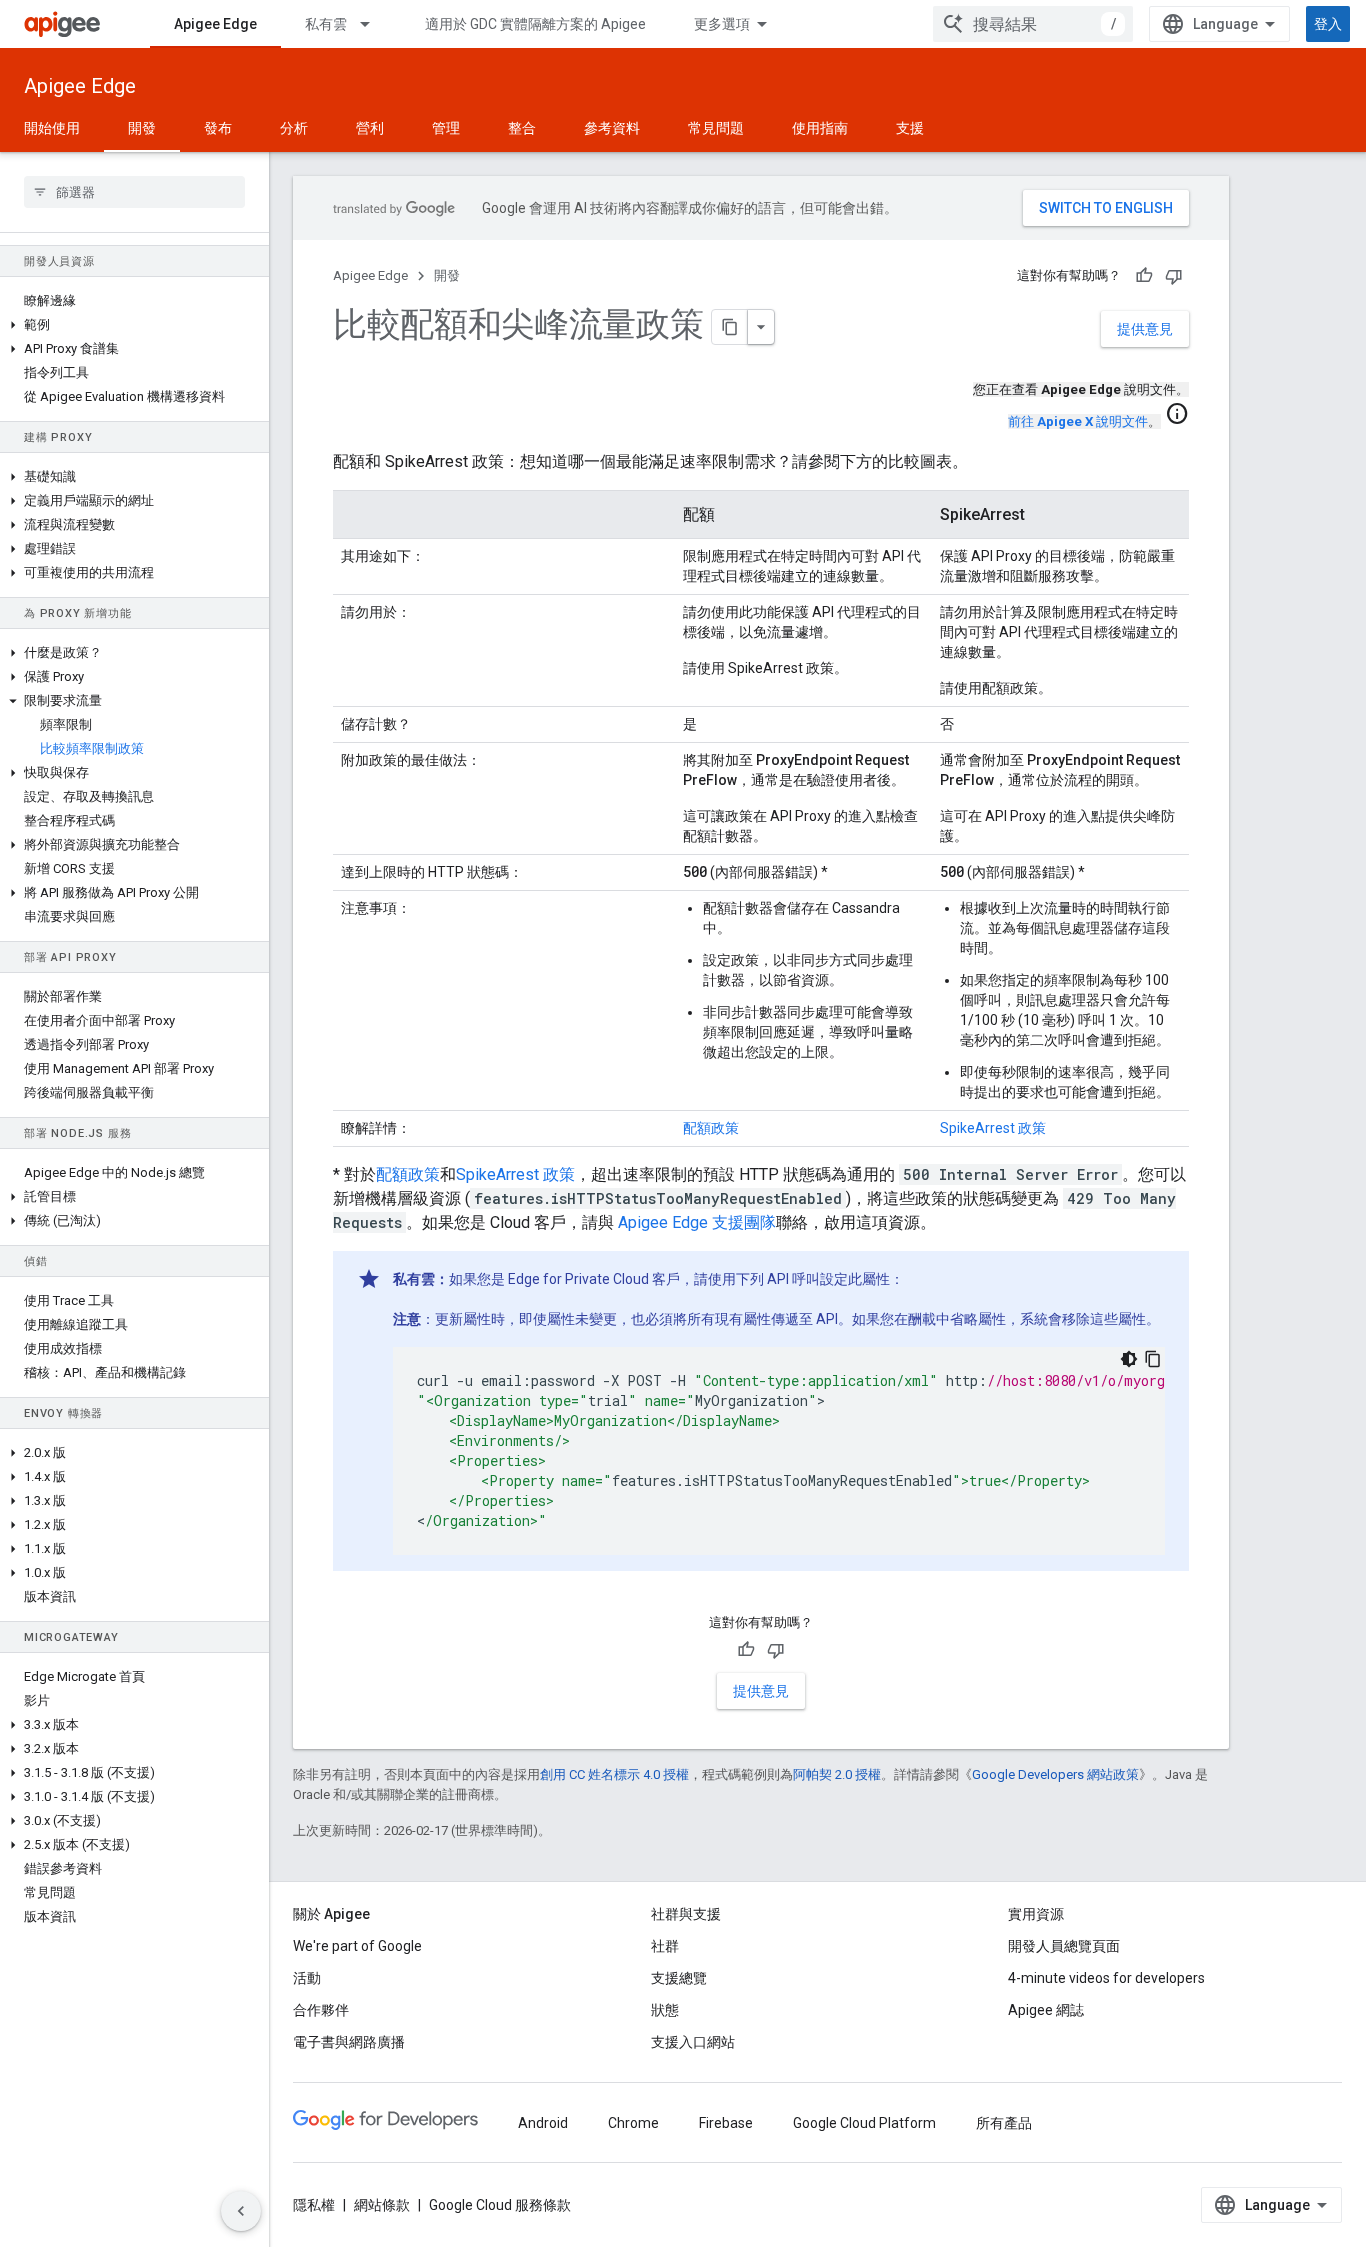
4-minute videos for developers (1106, 1978)
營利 (370, 128)
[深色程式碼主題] (1129, 1359)
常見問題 (716, 128)
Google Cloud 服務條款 (500, 2205)
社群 (665, 1946)
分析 (294, 128)
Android (543, 2123)
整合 (522, 128)
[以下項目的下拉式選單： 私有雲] (374, 24)
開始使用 (52, 128)
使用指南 (820, 128)
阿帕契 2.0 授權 (837, 1774)
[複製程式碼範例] (1153, 1359)
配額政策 (711, 1128)
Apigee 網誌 (1046, 2010)
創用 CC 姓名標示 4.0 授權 (614, 1774)
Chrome (633, 2123)
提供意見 (1145, 329)
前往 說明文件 (1078, 421)
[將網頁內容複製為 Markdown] (730, 327)
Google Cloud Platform (864, 2123)
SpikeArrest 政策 (993, 1128)
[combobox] (1033, 24)
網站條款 (382, 2205)
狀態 (665, 2010)
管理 (446, 128)
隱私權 (314, 2205)
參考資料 (612, 128)
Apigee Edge (215, 24)
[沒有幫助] (1174, 276)
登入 (1328, 24)
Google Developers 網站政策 (1055, 1774)
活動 (307, 1978)
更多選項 (722, 24)
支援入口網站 (693, 2042)
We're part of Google (357, 1946)
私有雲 (326, 24)
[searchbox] (134, 192)
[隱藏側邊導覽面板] (241, 2211)
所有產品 (1004, 2123)
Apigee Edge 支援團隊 (697, 1222)
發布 (218, 128)
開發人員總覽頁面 (1064, 1946)
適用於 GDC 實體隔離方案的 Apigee (535, 24)
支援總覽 (679, 1978)
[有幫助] (1144, 276)
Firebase (726, 2123)
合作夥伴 (321, 2010)
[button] (134, 325)
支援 (910, 128)
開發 (142, 128)
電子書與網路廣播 (349, 2042)
